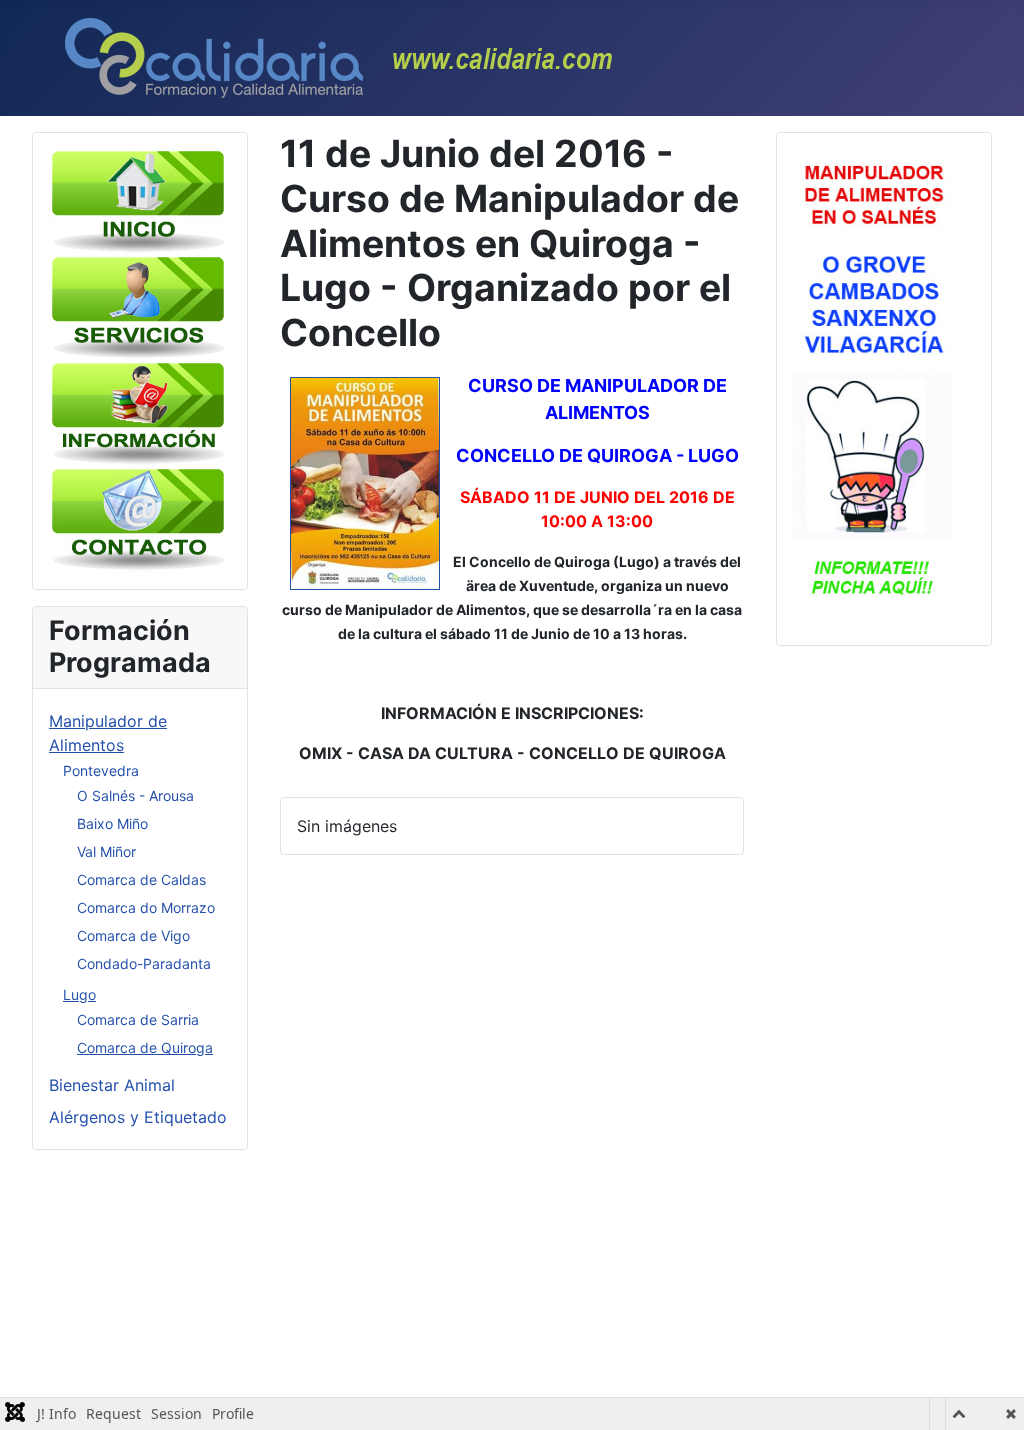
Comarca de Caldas (141, 879)
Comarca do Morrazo (146, 907)
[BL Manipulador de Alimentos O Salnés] (873, 387)
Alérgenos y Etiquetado (138, 1117)
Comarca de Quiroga (145, 1047)
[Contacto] (139, 518)
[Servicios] (139, 306)
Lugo (79, 994)
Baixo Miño (112, 823)
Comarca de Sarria (138, 1019)
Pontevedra (101, 770)
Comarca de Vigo (133, 935)
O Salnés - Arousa (135, 795)
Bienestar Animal (112, 1085)
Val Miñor (106, 851)
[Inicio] (139, 200)
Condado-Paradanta (144, 963)
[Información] (139, 412)
